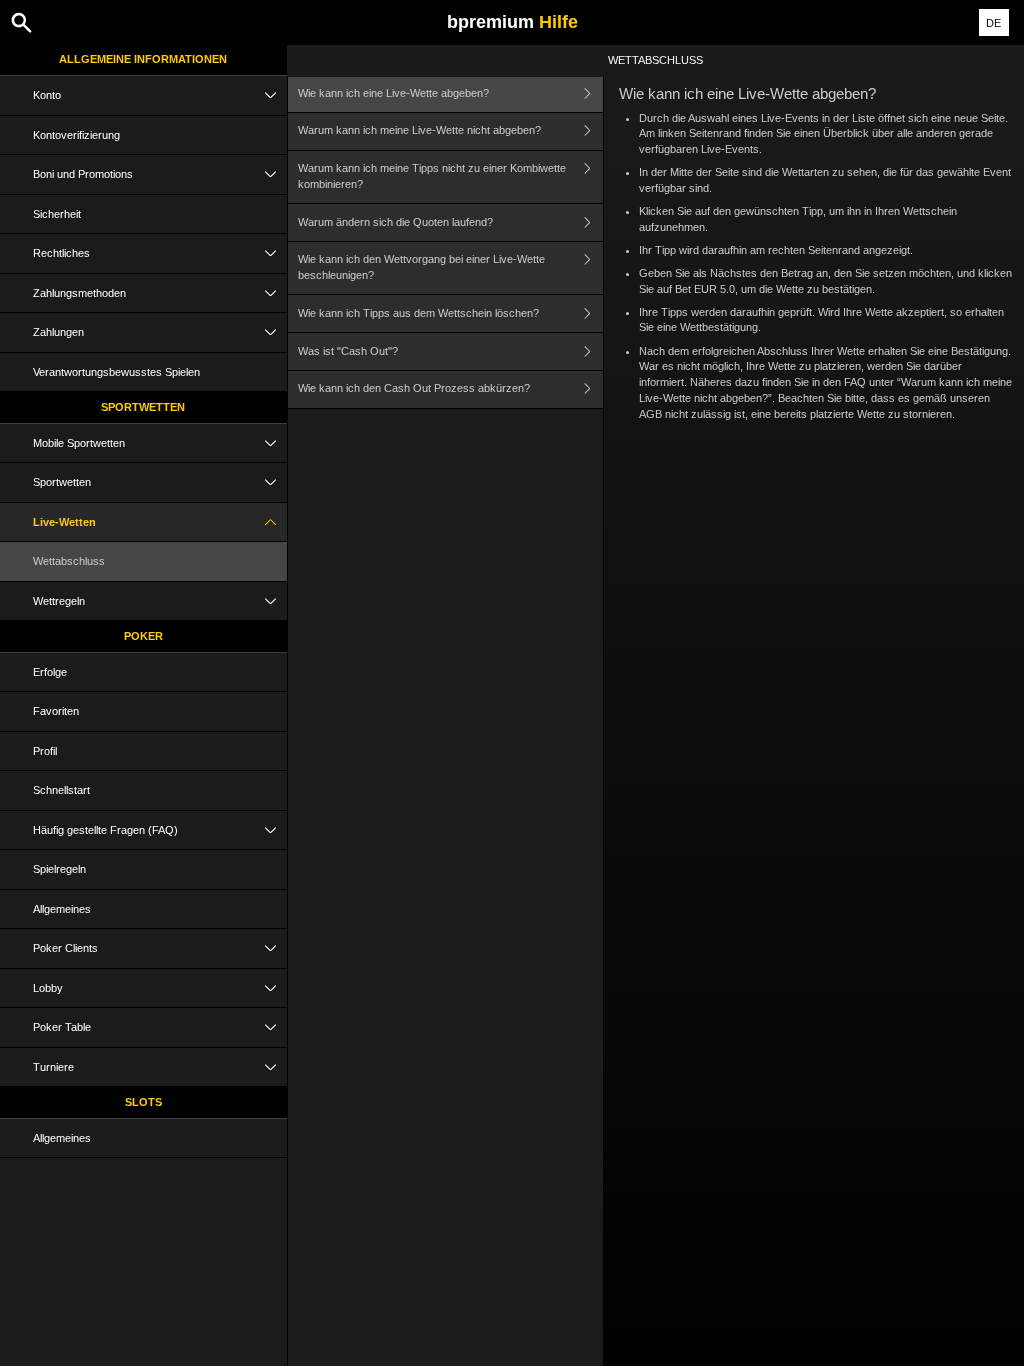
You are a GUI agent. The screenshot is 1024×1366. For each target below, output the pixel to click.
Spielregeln (59, 869)
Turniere (53, 1067)
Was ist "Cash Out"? (348, 351)
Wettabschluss (69, 561)
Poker (143, 636)
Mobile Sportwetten (79, 443)
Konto (47, 95)
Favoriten (56, 711)
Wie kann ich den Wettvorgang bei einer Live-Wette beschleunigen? (421, 267)
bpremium (512, 22)
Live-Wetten (64, 522)
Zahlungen (58, 332)
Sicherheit (57, 214)
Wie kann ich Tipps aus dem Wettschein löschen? (418, 313)
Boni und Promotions (83, 174)
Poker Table (62, 1027)
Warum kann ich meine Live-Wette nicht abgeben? (419, 130)
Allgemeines (62, 909)
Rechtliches (61, 253)
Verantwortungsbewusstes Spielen (116, 372)
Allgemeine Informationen (143, 59)
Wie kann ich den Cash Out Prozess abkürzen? (414, 388)
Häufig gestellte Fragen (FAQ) (105, 830)
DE (993, 23)
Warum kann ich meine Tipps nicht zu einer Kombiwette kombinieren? (432, 176)
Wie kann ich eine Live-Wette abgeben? (393, 93)
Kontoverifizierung (76, 135)
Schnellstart (61, 790)
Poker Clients (65, 948)
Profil (45, 751)
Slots (143, 1102)
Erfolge (50, 672)
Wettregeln (59, 601)
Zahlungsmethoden (79, 293)
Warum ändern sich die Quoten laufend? (395, 222)
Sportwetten (143, 407)
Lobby (48, 988)
